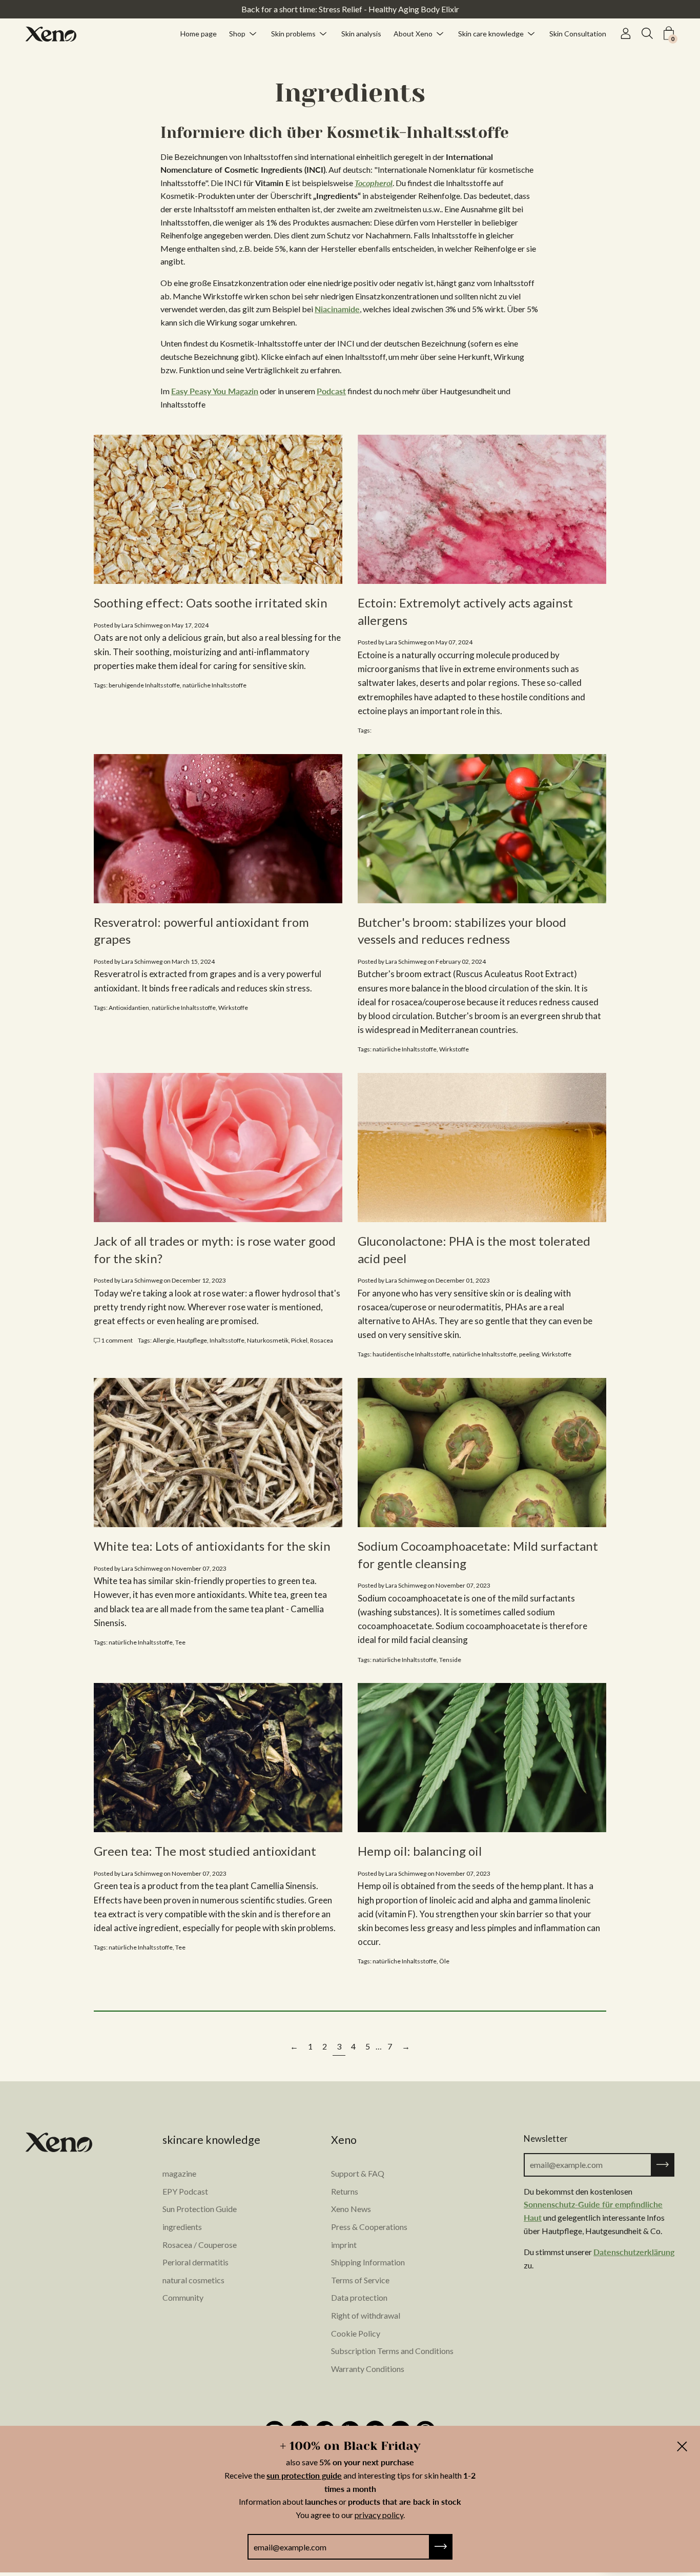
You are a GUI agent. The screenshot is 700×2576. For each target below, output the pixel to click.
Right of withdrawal (366, 2315)
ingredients (182, 2227)
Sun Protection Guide (200, 2209)
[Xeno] (51, 34)
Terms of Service (360, 2280)
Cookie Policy (356, 2333)
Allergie (163, 1340)
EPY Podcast (185, 2191)
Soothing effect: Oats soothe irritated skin (211, 603)
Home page (199, 33)
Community (183, 2297)
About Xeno (413, 33)
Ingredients (350, 93)
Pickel (299, 1340)
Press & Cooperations (369, 2227)
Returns (345, 2191)
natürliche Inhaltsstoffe (214, 685)
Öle (444, 1961)
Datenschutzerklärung (634, 2252)
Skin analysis (361, 33)
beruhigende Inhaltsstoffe (144, 685)
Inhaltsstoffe (227, 1340)
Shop (237, 33)
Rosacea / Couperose (200, 2245)
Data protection (359, 2297)
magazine (179, 2173)
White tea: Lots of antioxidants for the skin (212, 1546)
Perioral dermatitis (195, 2262)
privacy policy (379, 2515)
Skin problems (293, 33)
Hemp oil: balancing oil (420, 1851)
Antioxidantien (129, 1008)
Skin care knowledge (491, 33)
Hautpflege (192, 1340)
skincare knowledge (211, 2140)
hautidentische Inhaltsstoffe (411, 1354)
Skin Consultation (578, 33)
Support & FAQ (358, 2173)
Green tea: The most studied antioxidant (205, 1851)
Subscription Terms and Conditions (392, 2351)
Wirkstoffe (233, 1008)
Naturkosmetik (268, 1340)
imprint (344, 2245)
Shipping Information (368, 2262)
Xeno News (351, 2209)
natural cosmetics (193, 2280)
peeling (529, 1354)
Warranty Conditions (368, 2369)
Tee (180, 1642)
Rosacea (322, 1340)
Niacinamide (337, 309)
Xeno (344, 2140)
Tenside (450, 1660)
